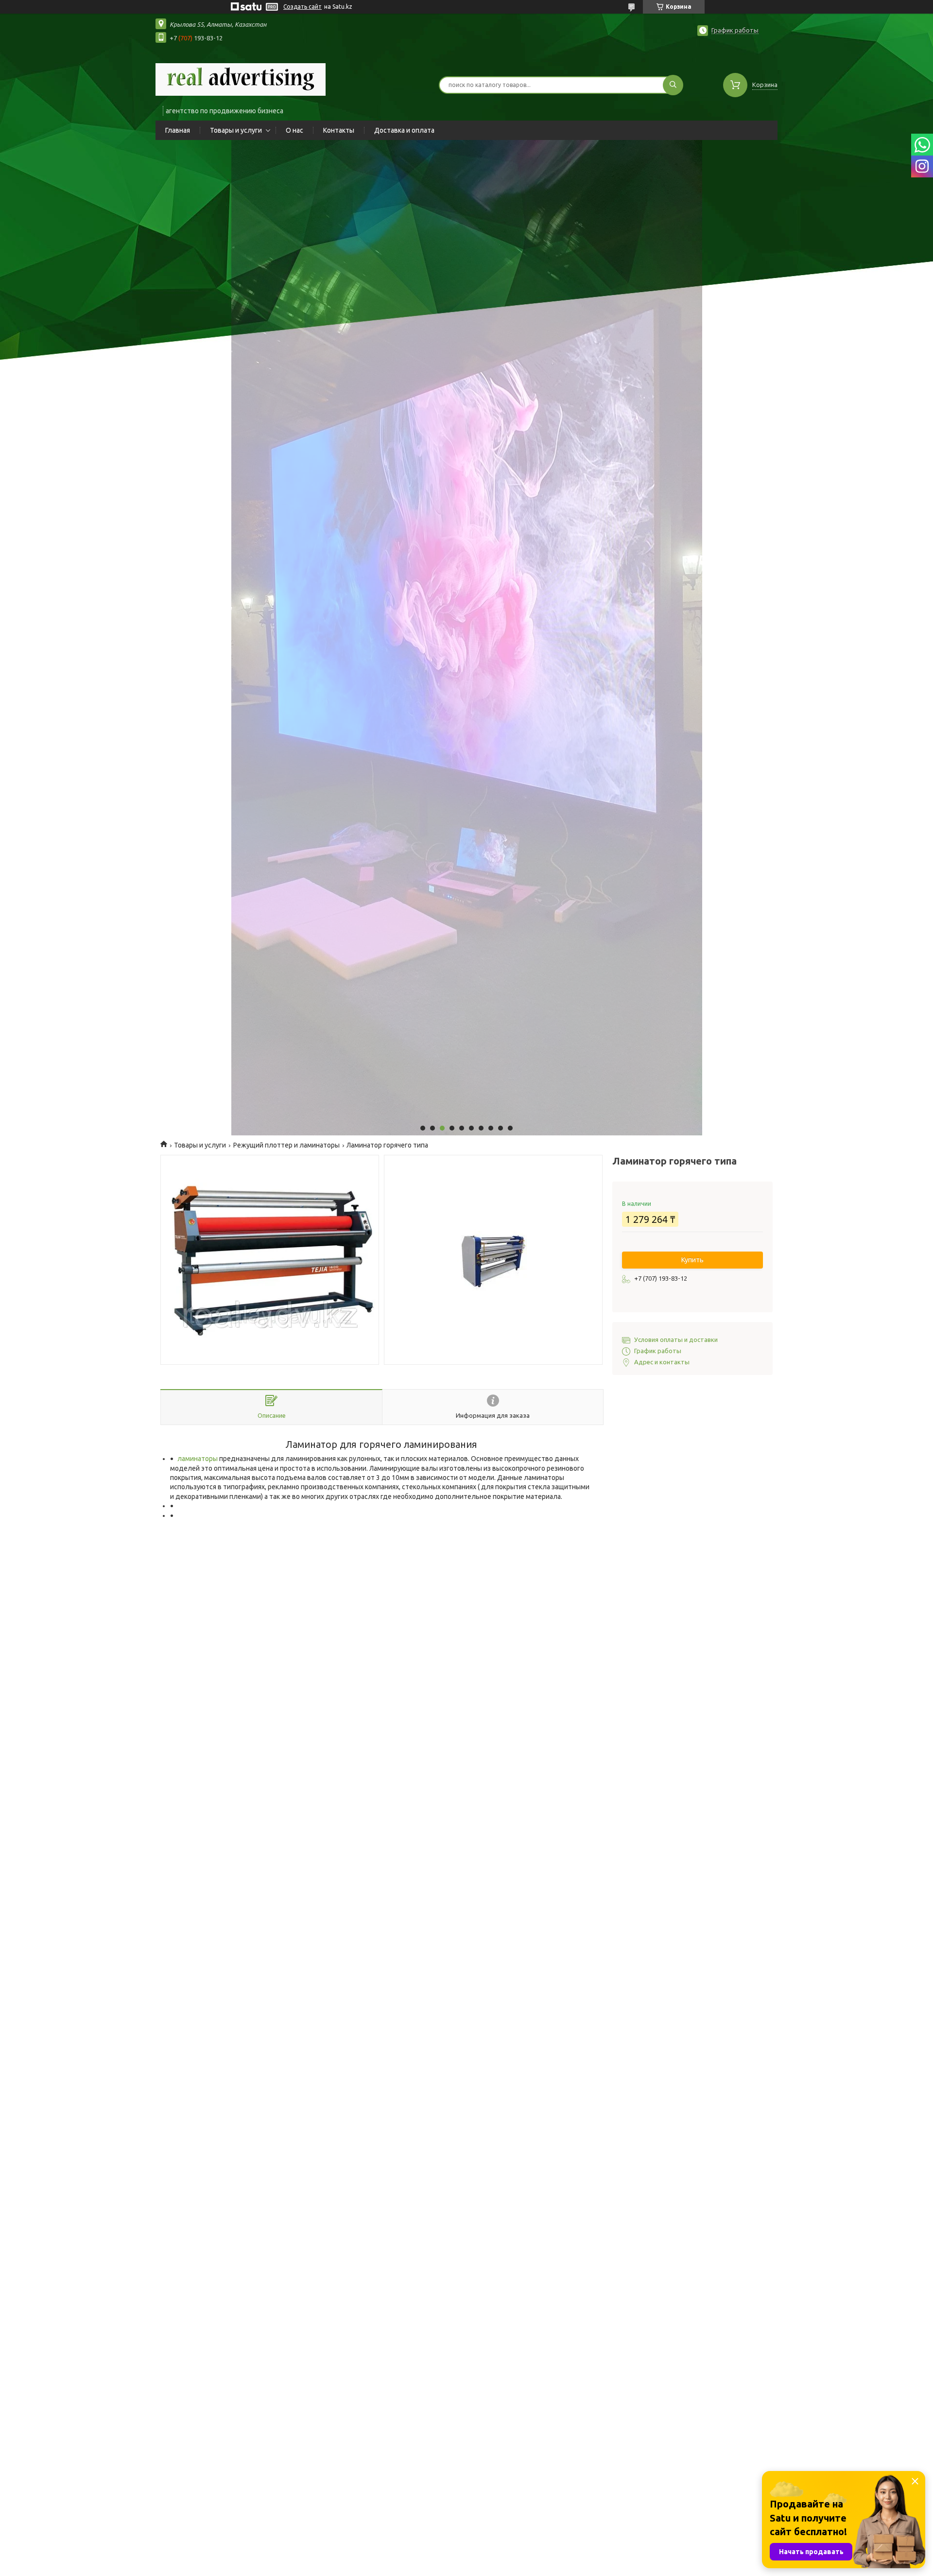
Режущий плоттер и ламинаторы (286, 1145)
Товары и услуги (236, 130)
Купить (692, 1260)
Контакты (339, 130)
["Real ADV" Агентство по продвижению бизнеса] (241, 79)
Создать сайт (302, 7)
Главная (178, 130)
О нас (294, 130)
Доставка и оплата (404, 130)
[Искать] (673, 85)
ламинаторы (198, 1459)
